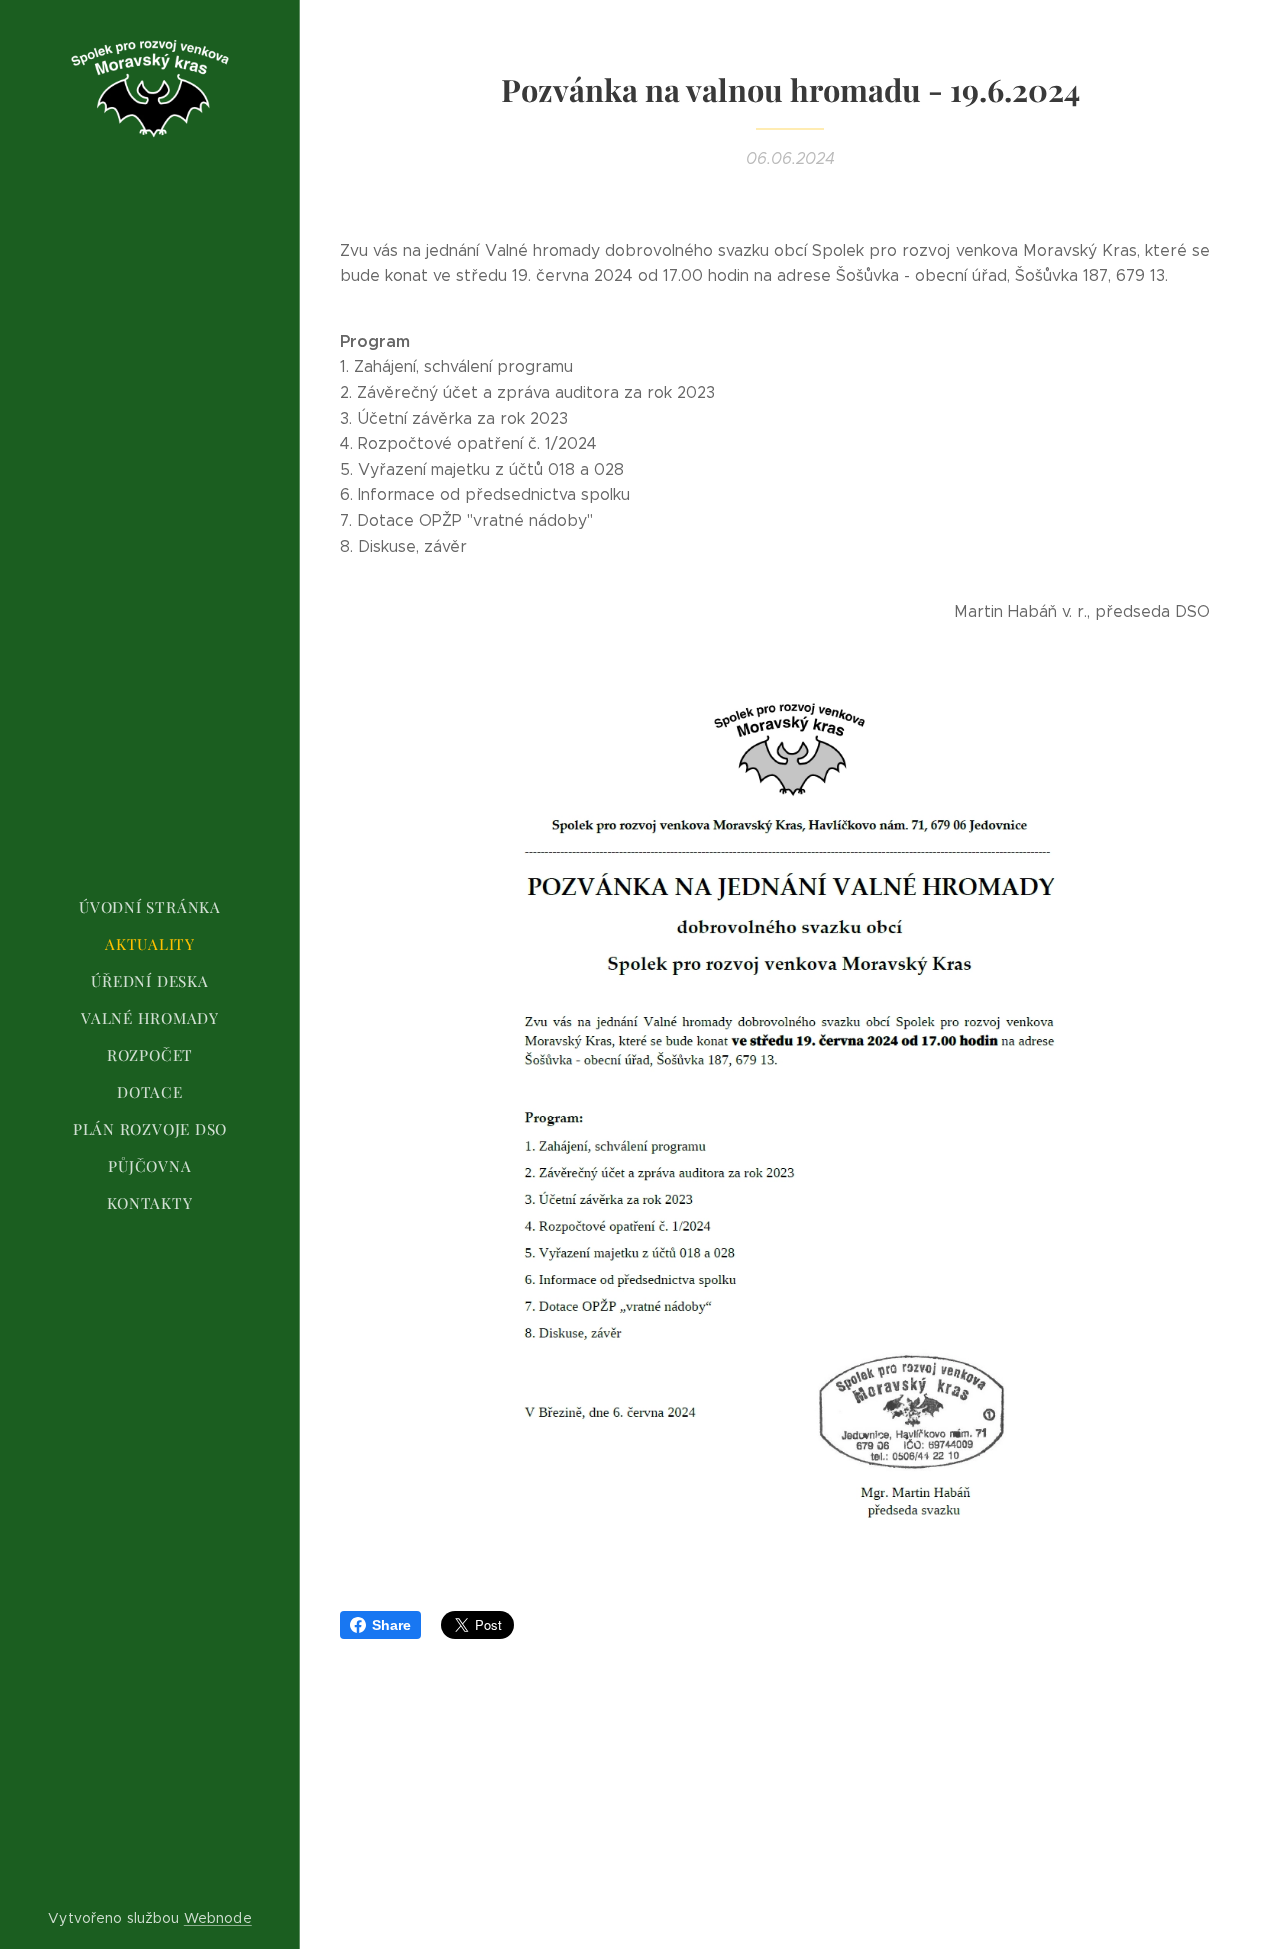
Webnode (218, 1918)
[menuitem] (150, 907)
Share (391, 1625)
